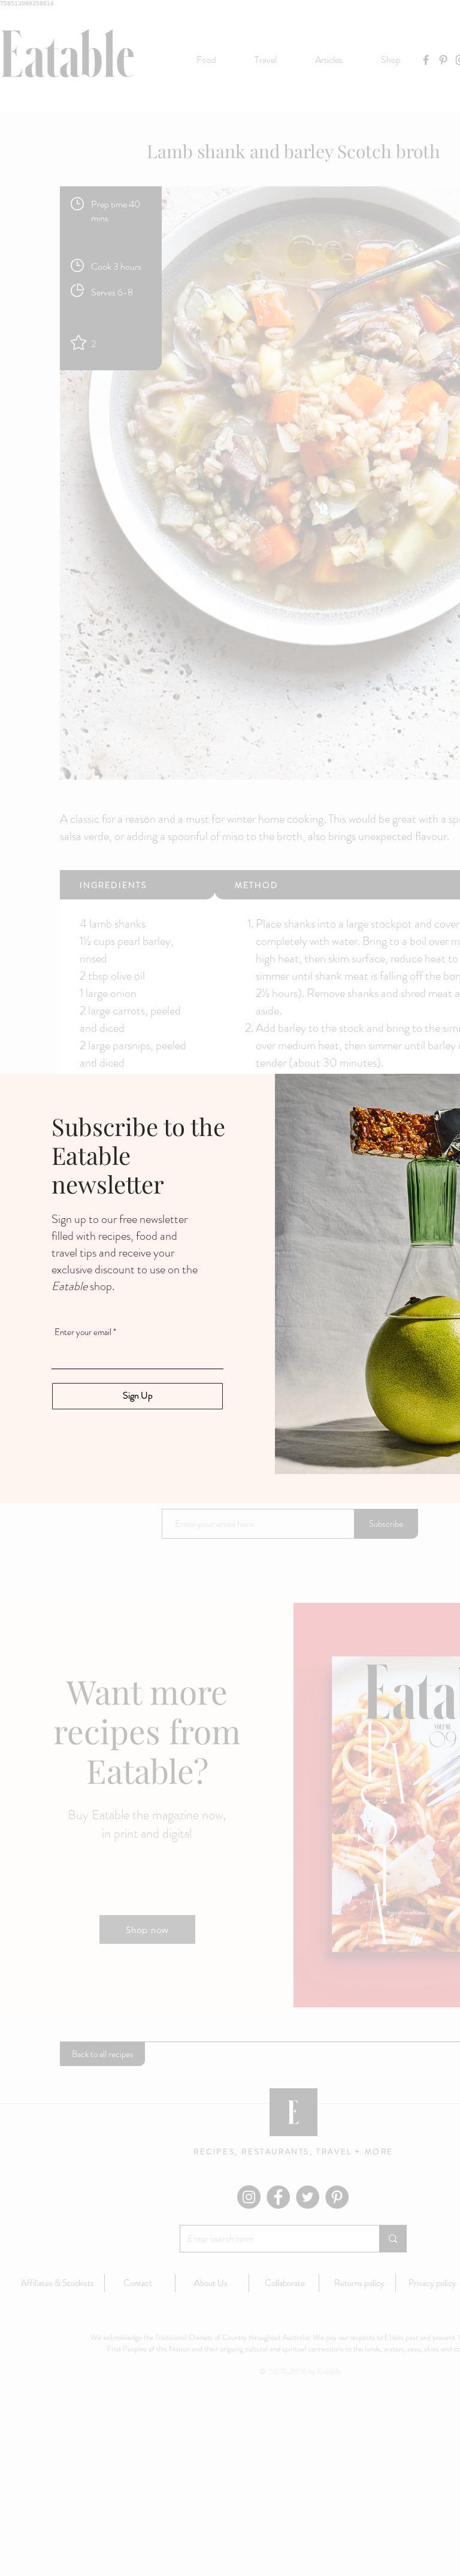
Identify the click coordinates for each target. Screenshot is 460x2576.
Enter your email (83, 1332)
